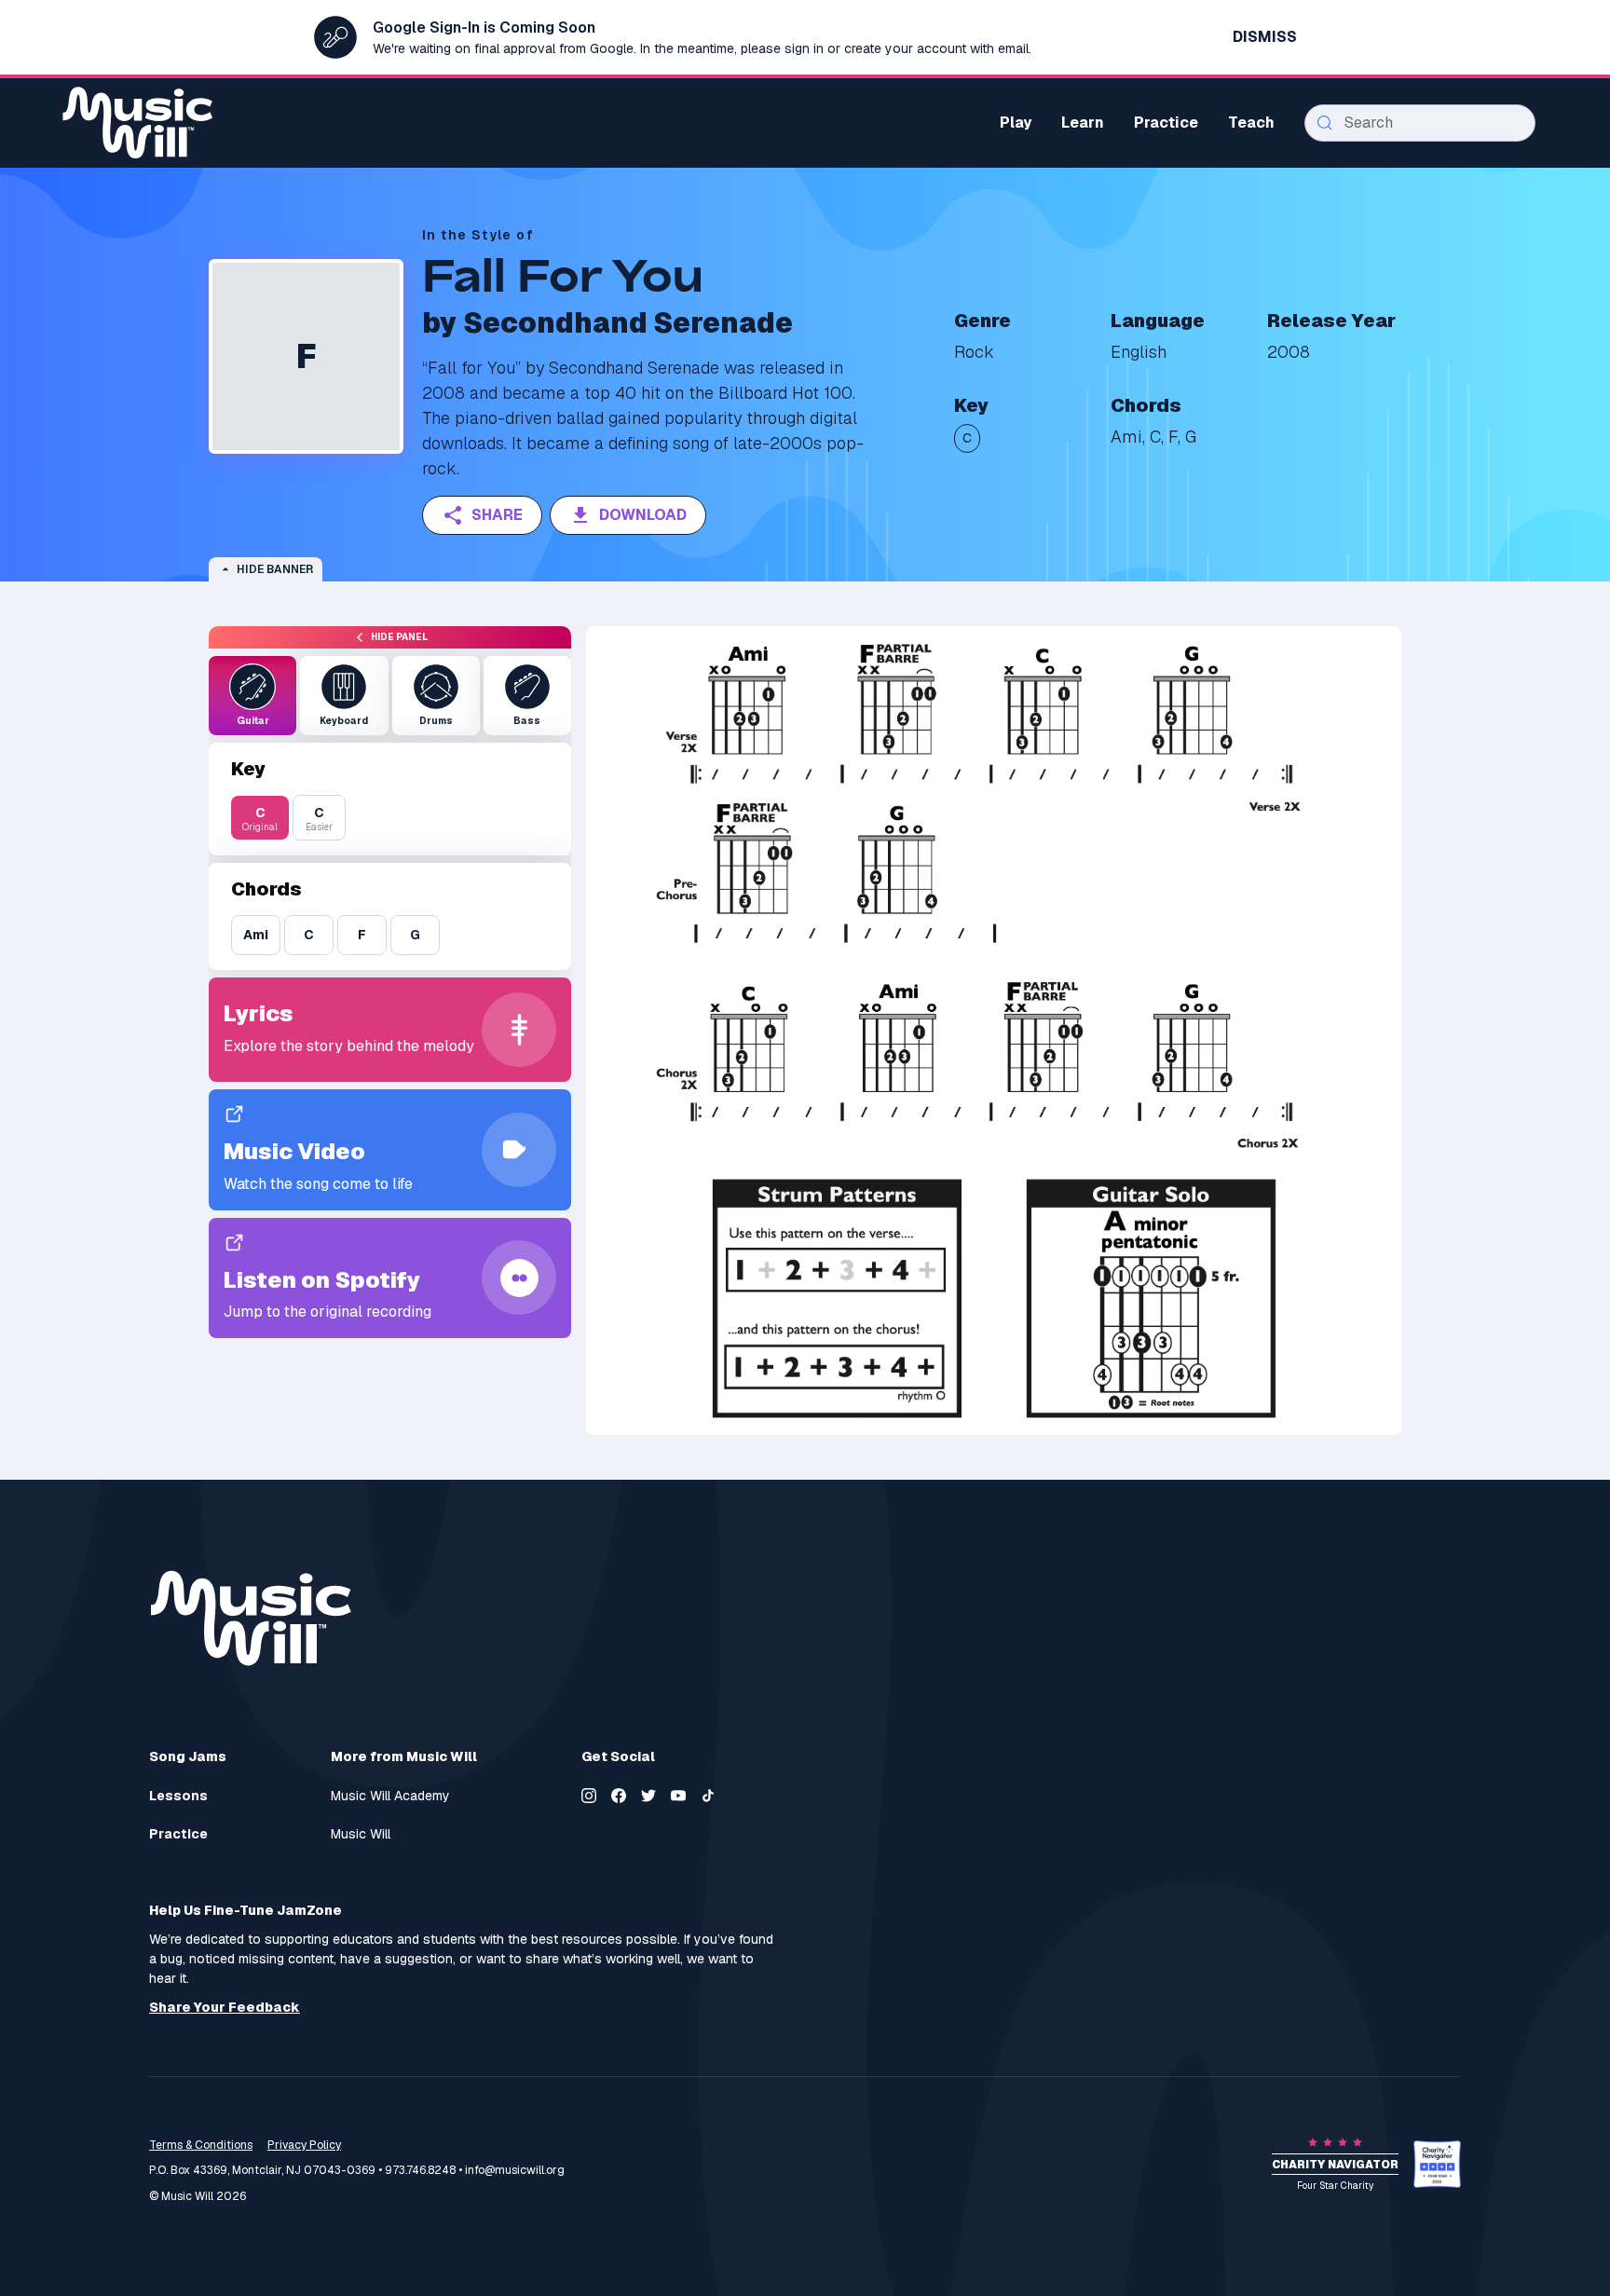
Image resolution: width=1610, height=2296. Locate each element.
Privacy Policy (304, 2145)
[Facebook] (619, 1796)
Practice (178, 1834)
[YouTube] (678, 1796)
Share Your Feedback (225, 2008)
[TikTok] (708, 1796)
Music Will (361, 1834)
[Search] (1325, 123)
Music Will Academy (390, 1796)
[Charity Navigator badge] (1437, 2164)
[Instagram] (589, 1796)
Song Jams (188, 1756)
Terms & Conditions (201, 2145)
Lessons (178, 1796)
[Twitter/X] (648, 1796)
